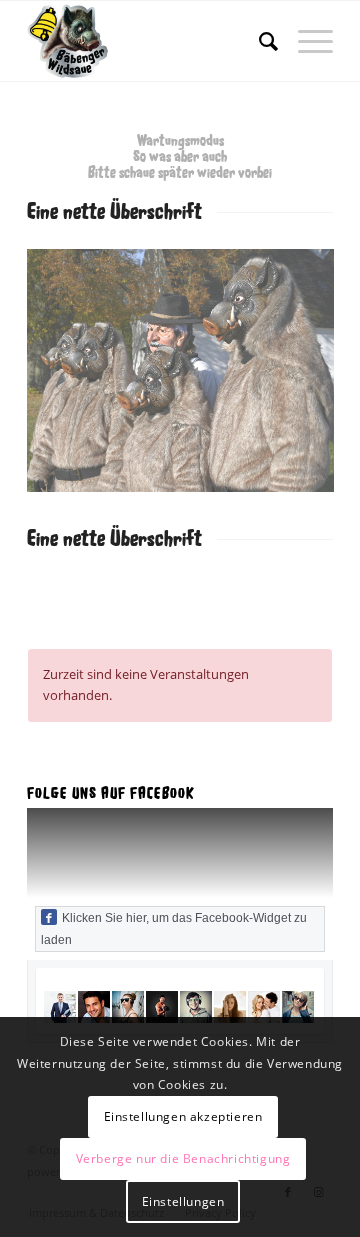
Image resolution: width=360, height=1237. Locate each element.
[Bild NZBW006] (188, 378)
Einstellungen (183, 1201)
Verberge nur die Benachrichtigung (183, 1158)
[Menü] (305, 41)
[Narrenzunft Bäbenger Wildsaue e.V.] (149, 41)
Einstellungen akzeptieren (183, 1116)
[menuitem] (258, 41)
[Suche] (258, 41)
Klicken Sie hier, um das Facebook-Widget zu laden (174, 929)
